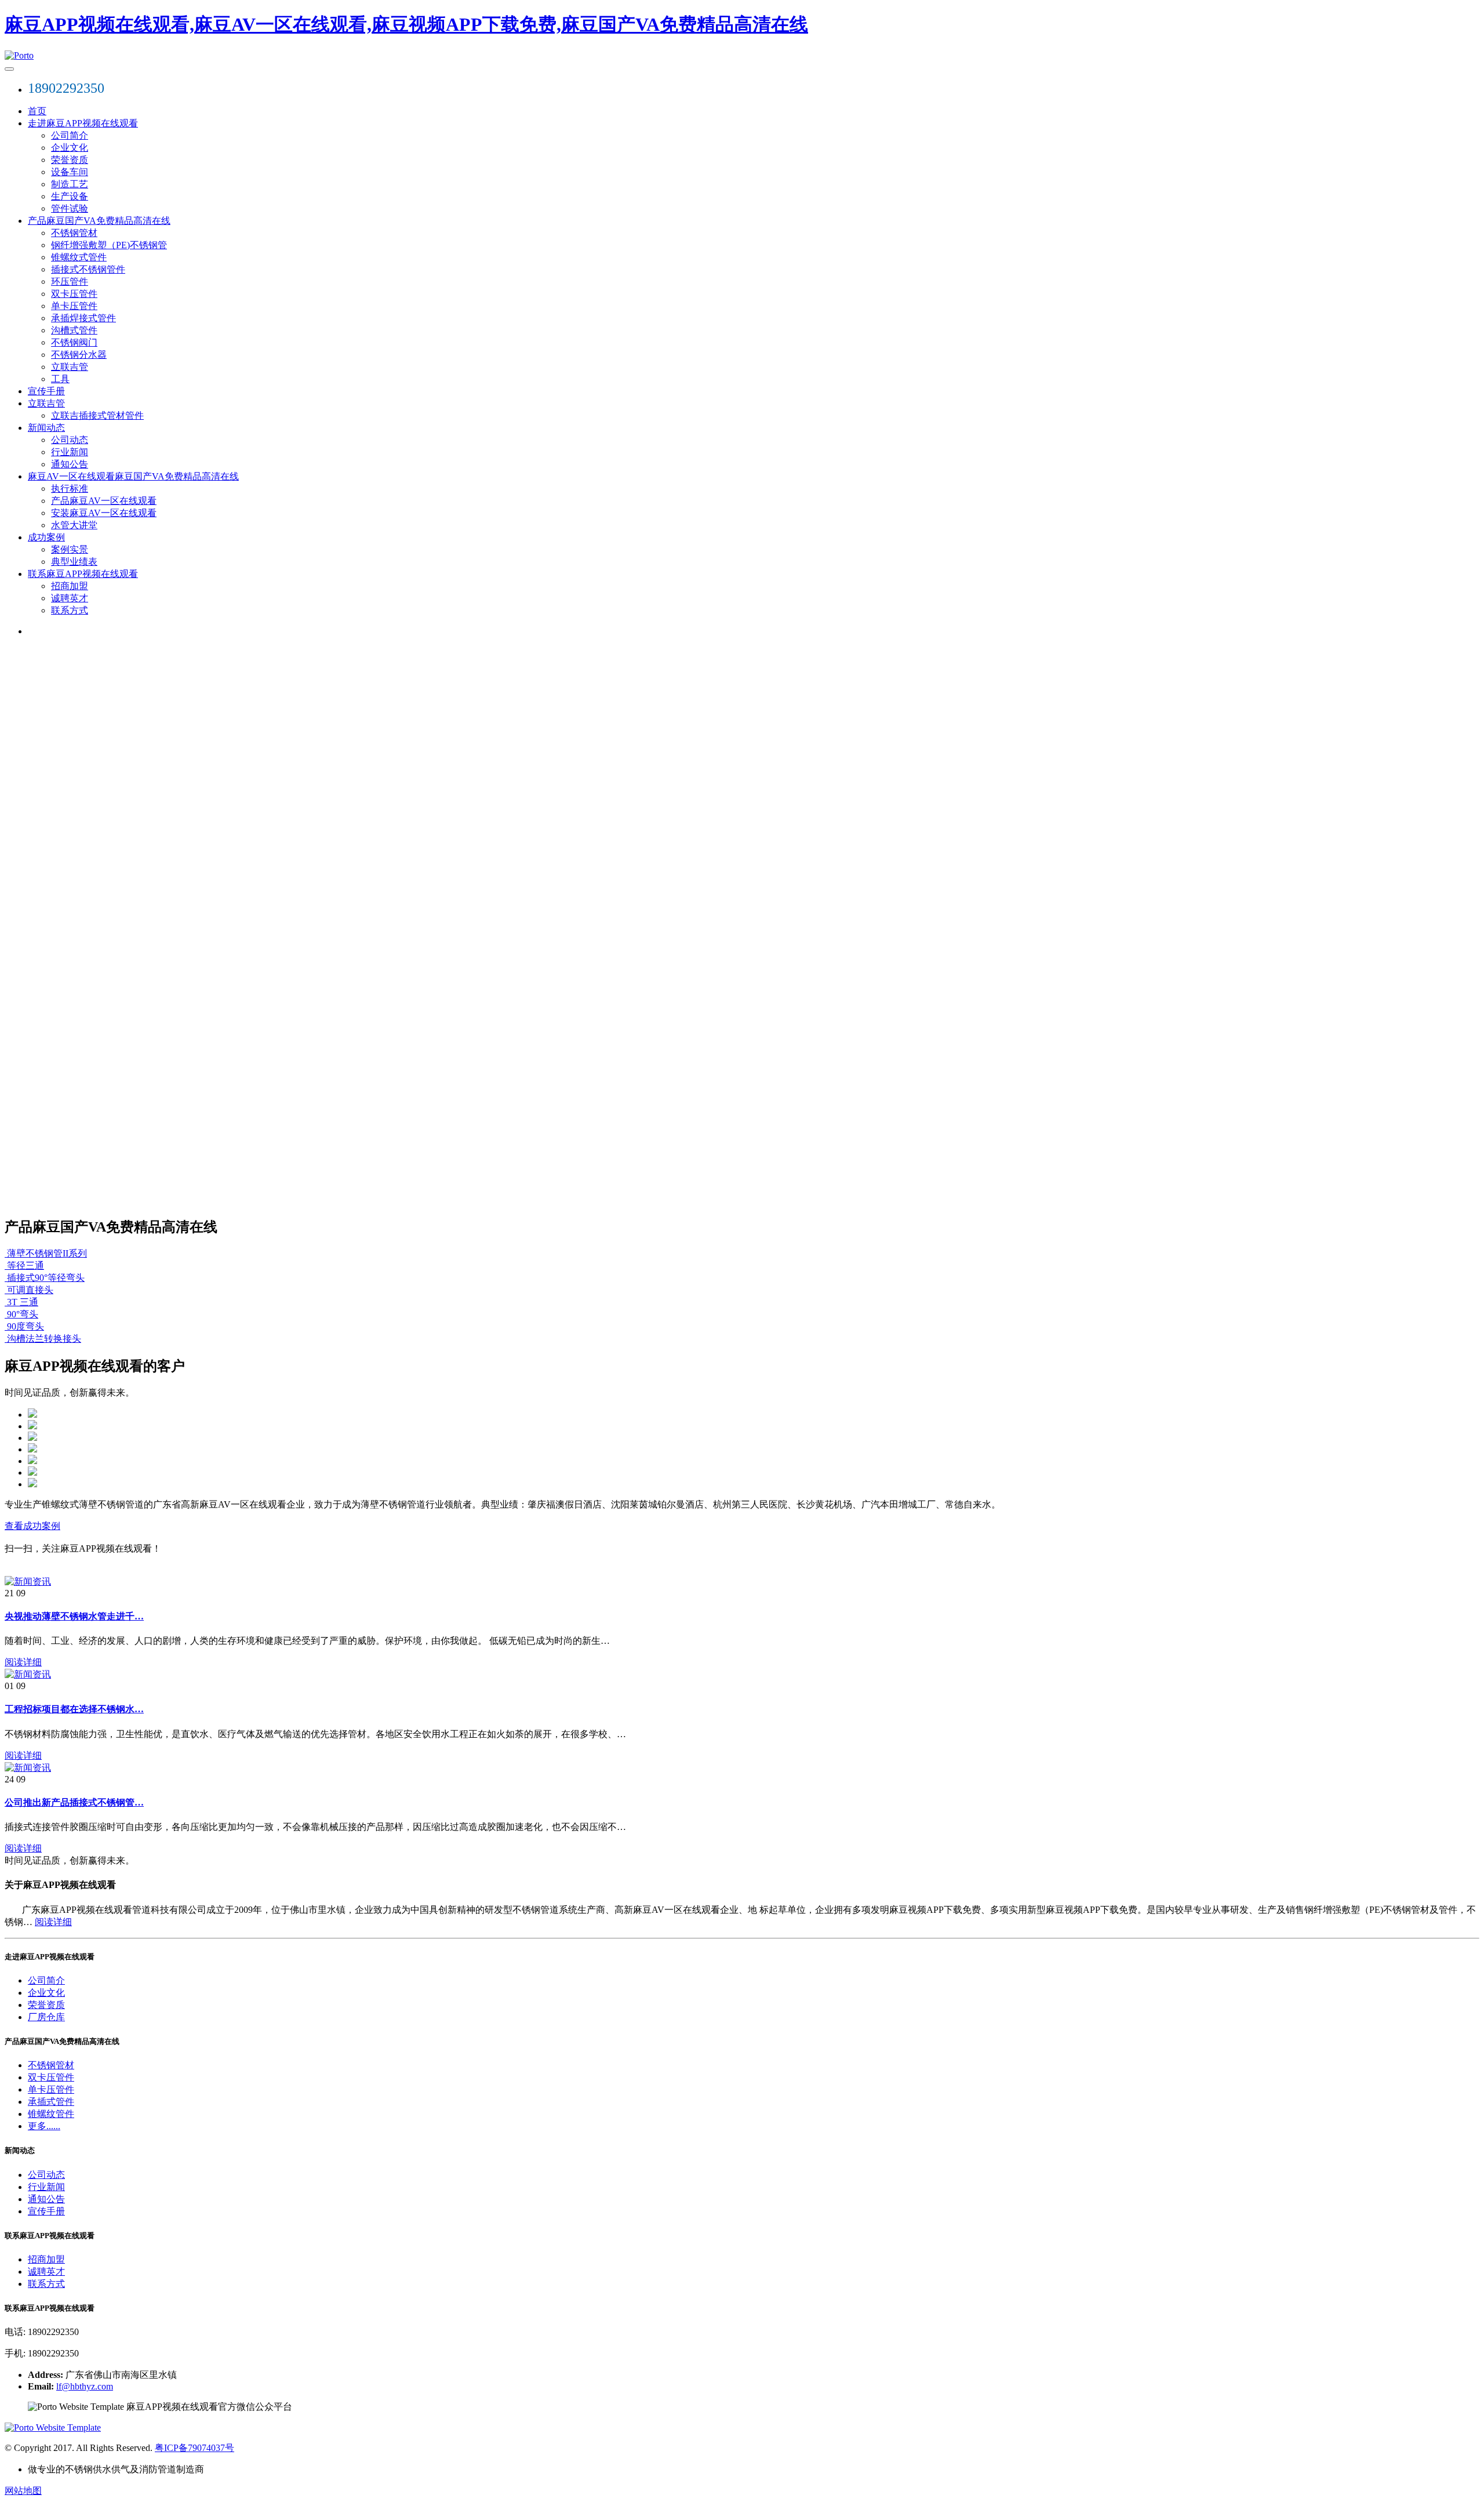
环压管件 (70, 282)
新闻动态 (46, 428)
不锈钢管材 (74, 233)
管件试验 (70, 208)
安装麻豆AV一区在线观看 (104, 513)
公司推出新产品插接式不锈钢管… (74, 1802)
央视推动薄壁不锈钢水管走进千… (74, 1616)
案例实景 (70, 549)
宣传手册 (46, 391)
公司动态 (70, 440)
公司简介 (70, 135)
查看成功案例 (32, 1526)
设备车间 (70, 172)
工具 (60, 379)
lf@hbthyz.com (85, 2386)
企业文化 (70, 148)
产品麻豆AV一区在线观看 (104, 501)
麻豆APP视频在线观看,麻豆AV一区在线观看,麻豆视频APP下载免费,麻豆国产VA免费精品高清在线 (406, 24)
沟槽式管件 (74, 330)
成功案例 (46, 537)
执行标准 (70, 489)
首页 (37, 111)
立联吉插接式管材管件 (97, 415)
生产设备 (70, 196)
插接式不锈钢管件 (88, 269)
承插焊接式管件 (83, 318)
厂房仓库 (46, 2017)
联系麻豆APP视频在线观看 (83, 574)
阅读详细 (23, 1662)
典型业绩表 (74, 562)
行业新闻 (70, 452)
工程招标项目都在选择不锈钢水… (74, 1709)
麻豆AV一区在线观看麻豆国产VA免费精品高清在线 (133, 476)
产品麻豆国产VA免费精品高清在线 (99, 221)
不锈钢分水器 (79, 355)
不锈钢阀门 (74, 342)
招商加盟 (70, 586)
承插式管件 (51, 2102)
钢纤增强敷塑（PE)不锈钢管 (109, 245)
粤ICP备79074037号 (194, 2448)
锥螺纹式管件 (79, 257)
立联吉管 (70, 367)
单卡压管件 (74, 306)
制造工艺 (70, 184)
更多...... (44, 2126)
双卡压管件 (74, 294)
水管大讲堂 (74, 525)
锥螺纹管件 (51, 2114)
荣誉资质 (70, 160)
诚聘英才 (70, 598)
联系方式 (70, 610)
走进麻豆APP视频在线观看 (83, 123)
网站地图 (23, 2491)
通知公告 (70, 464)
